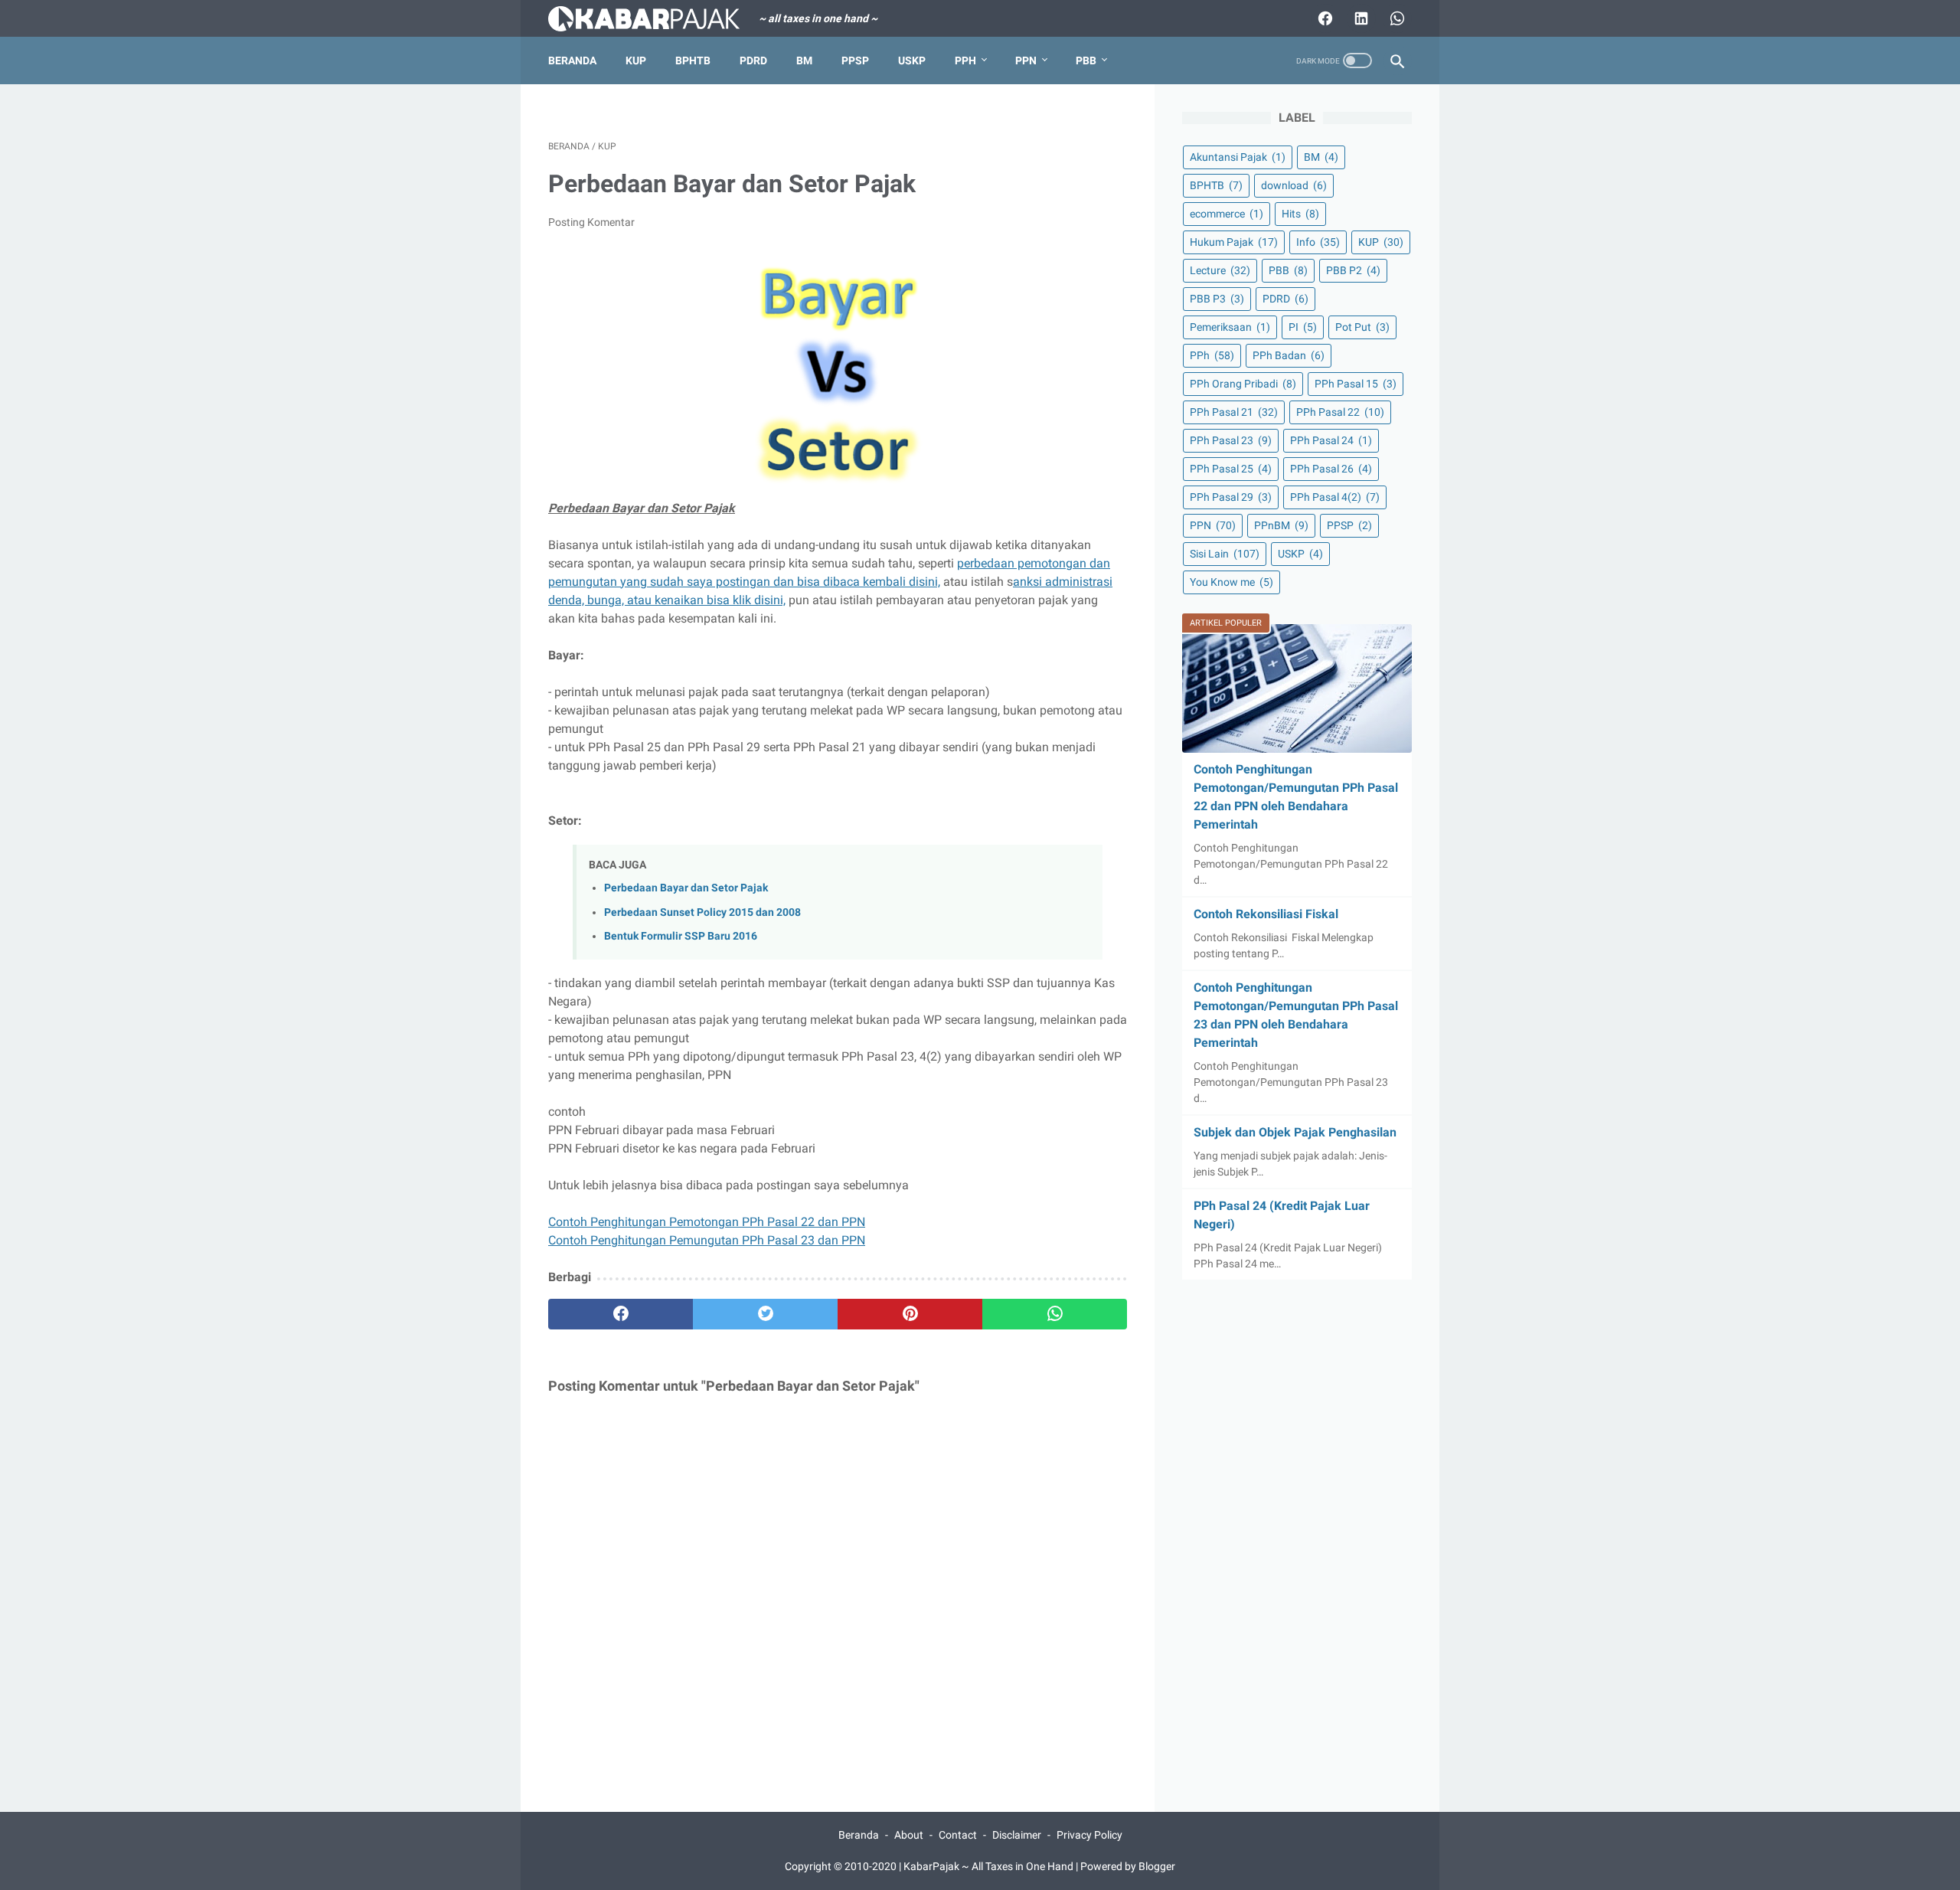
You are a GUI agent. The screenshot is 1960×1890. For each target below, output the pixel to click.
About (909, 1835)
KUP (636, 60)
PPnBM (1281, 525)
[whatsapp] (1055, 1314)
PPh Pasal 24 (1331, 440)
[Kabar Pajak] (653, 19)
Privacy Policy (1089, 1835)
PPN (1026, 60)
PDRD (753, 60)
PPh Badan (1289, 355)
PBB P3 (1217, 299)
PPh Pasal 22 (1340, 412)
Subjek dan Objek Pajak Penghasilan (1295, 1132)
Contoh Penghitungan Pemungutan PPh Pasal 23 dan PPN (707, 1240)
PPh (965, 60)
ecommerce (1227, 214)
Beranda (572, 60)
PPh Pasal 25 (1231, 469)
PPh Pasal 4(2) (1335, 497)
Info (1318, 242)
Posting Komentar (591, 222)
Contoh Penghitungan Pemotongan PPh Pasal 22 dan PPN (707, 1222)
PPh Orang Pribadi (1243, 384)
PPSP (855, 60)
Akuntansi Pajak (1238, 157)
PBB (1086, 60)
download (1294, 185)
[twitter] (765, 1314)
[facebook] (621, 1314)
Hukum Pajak (1234, 242)
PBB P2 (1353, 270)
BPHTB (693, 60)
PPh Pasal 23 (1231, 440)
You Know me (1232, 582)
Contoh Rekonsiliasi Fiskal (1266, 914)
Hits (1300, 214)
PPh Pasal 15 (1356, 384)
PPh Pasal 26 (1331, 469)
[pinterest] (910, 1314)
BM (804, 60)
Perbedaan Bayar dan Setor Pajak (686, 888)
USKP (912, 60)
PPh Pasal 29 (1231, 497)
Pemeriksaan (1230, 327)
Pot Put (1362, 327)
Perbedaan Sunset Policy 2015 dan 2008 (702, 912)
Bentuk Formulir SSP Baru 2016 (681, 936)
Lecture (1220, 270)
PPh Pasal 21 (1234, 412)
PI (1303, 327)
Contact (958, 1835)
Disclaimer (1017, 1835)
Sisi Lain (1225, 554)
